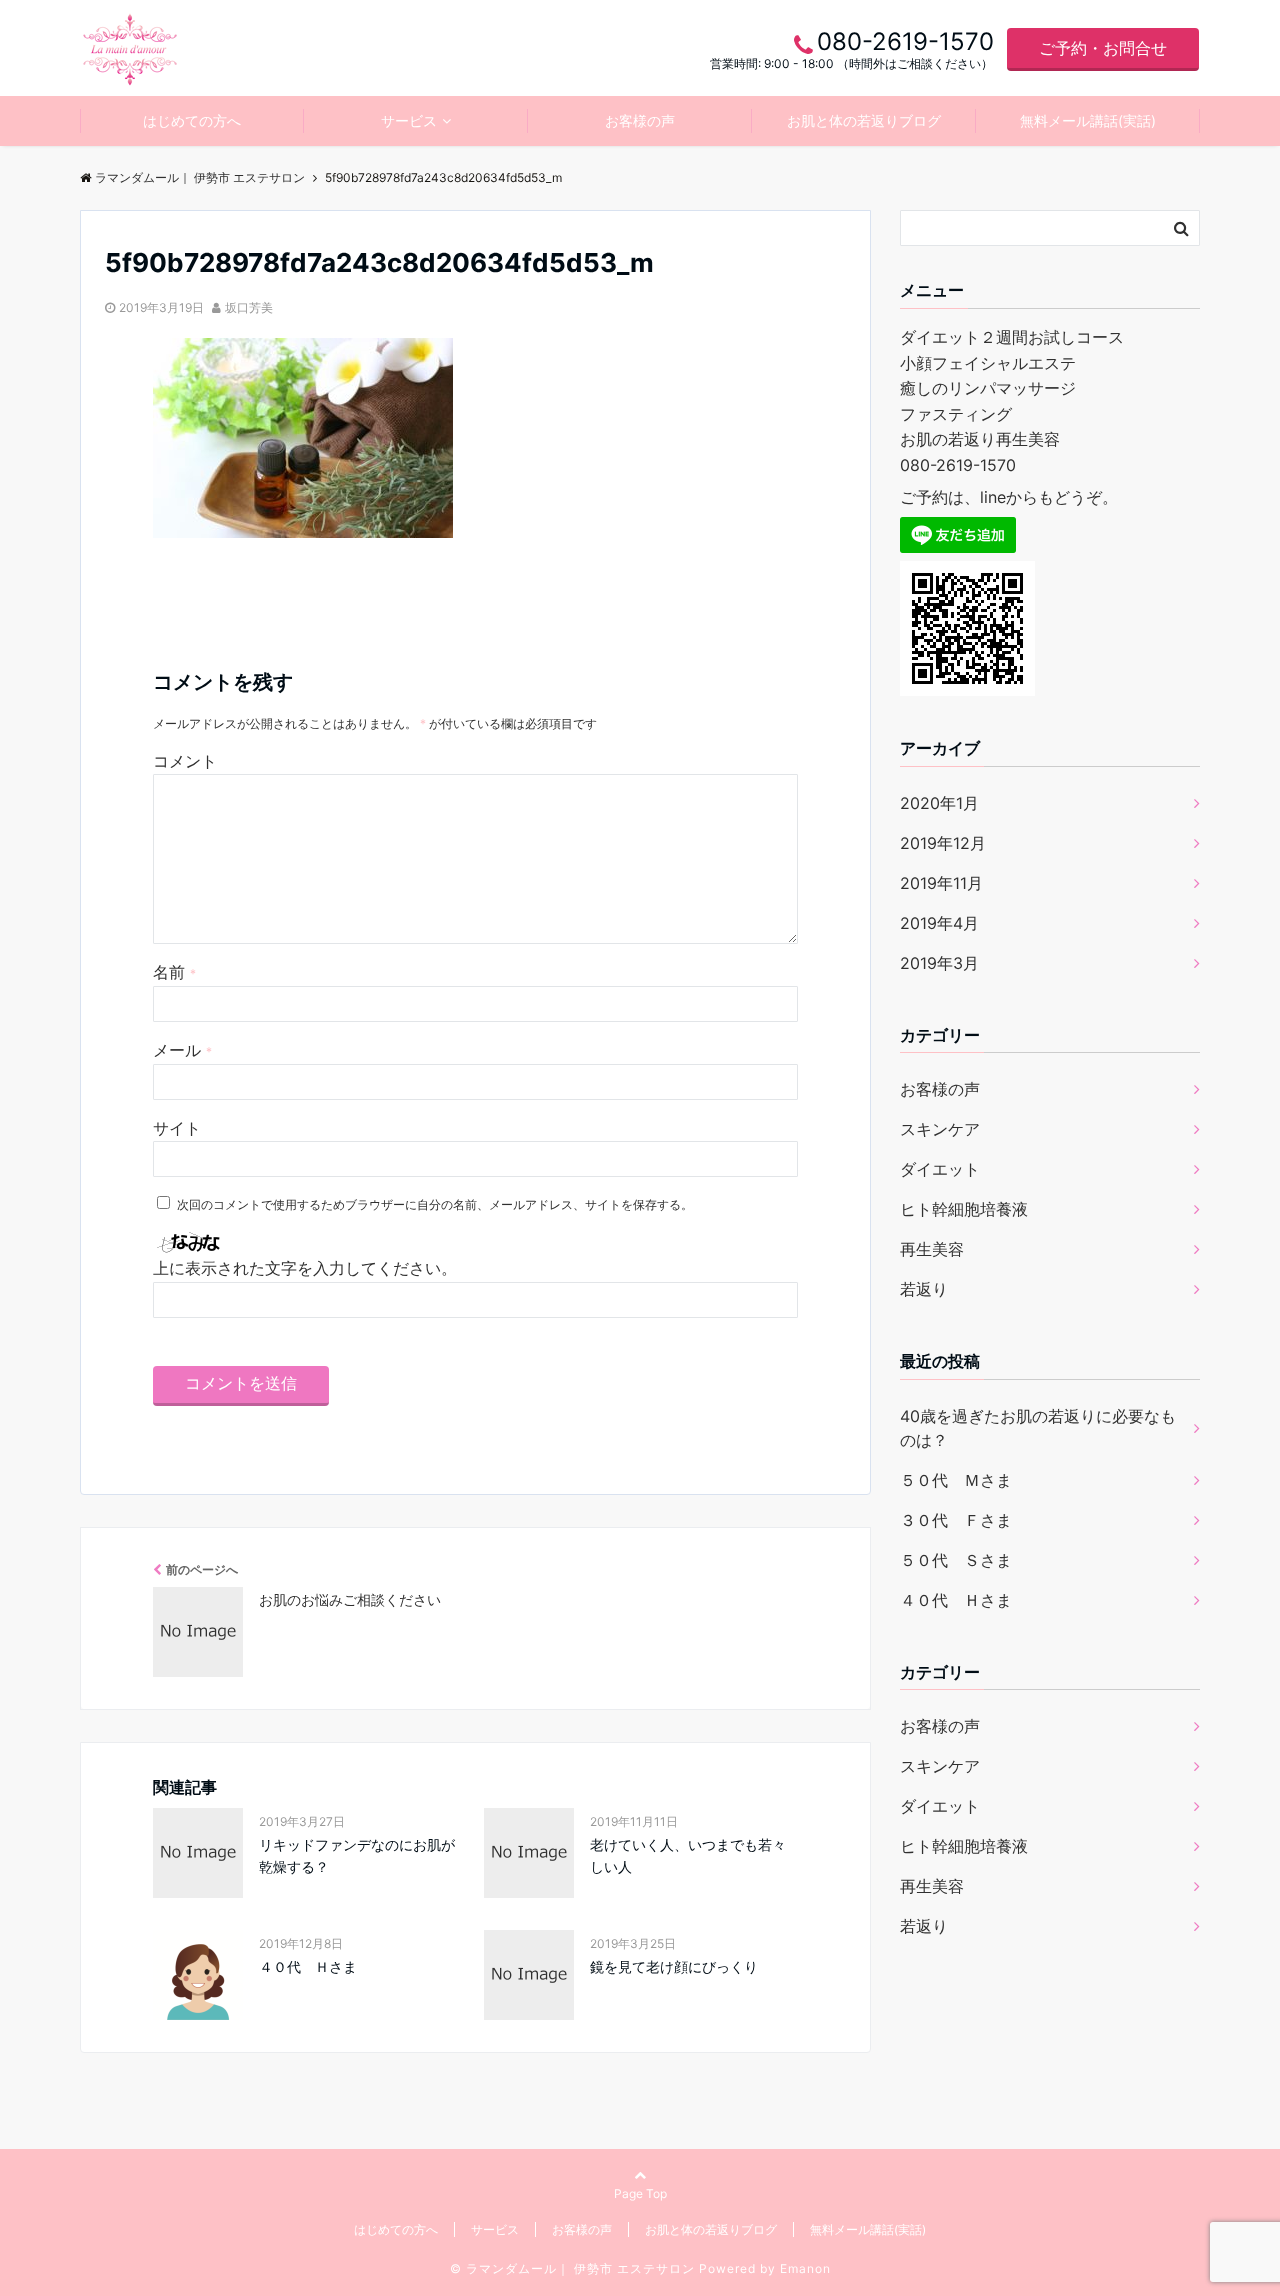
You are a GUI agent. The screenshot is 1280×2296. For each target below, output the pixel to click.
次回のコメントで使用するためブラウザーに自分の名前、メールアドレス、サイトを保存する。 (435, 1204)
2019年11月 (941, 883)
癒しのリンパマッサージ (988, 388)
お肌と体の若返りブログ (864, 120)
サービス (409, 120)
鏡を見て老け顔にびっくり (674, 1966)
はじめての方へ (192, 120)
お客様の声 (640, 120)
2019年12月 (943, 843)
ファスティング (956, 414)
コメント (185, 761)
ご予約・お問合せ (1103, 48)
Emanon (805, 2268)
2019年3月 (939, 963)
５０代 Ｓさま (956, 1560)
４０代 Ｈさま (308, 1966)
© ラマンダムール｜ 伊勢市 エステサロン (572, 2268)
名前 (174, 972)
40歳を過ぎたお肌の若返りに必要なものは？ (1038, 1428)
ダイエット (940, 1169)
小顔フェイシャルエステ (988, 363)
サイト (177, 1128)
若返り (924, 1289)
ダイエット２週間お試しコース (1012, 337)
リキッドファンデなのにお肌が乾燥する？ (357, 1855)
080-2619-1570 (958, 465)
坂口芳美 (249, 307)
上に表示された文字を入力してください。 (305, 1268)
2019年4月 (939, 923)
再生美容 (932, 1249)
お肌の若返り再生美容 (980, 439)
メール (182, 1050)
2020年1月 (939, 803)
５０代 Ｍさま (956, 1480)
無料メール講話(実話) (1088, 120)
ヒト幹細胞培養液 (964, 1209)
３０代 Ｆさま (956, 1520)
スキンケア (940, 1129)
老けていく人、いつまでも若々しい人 (688, 1855)
